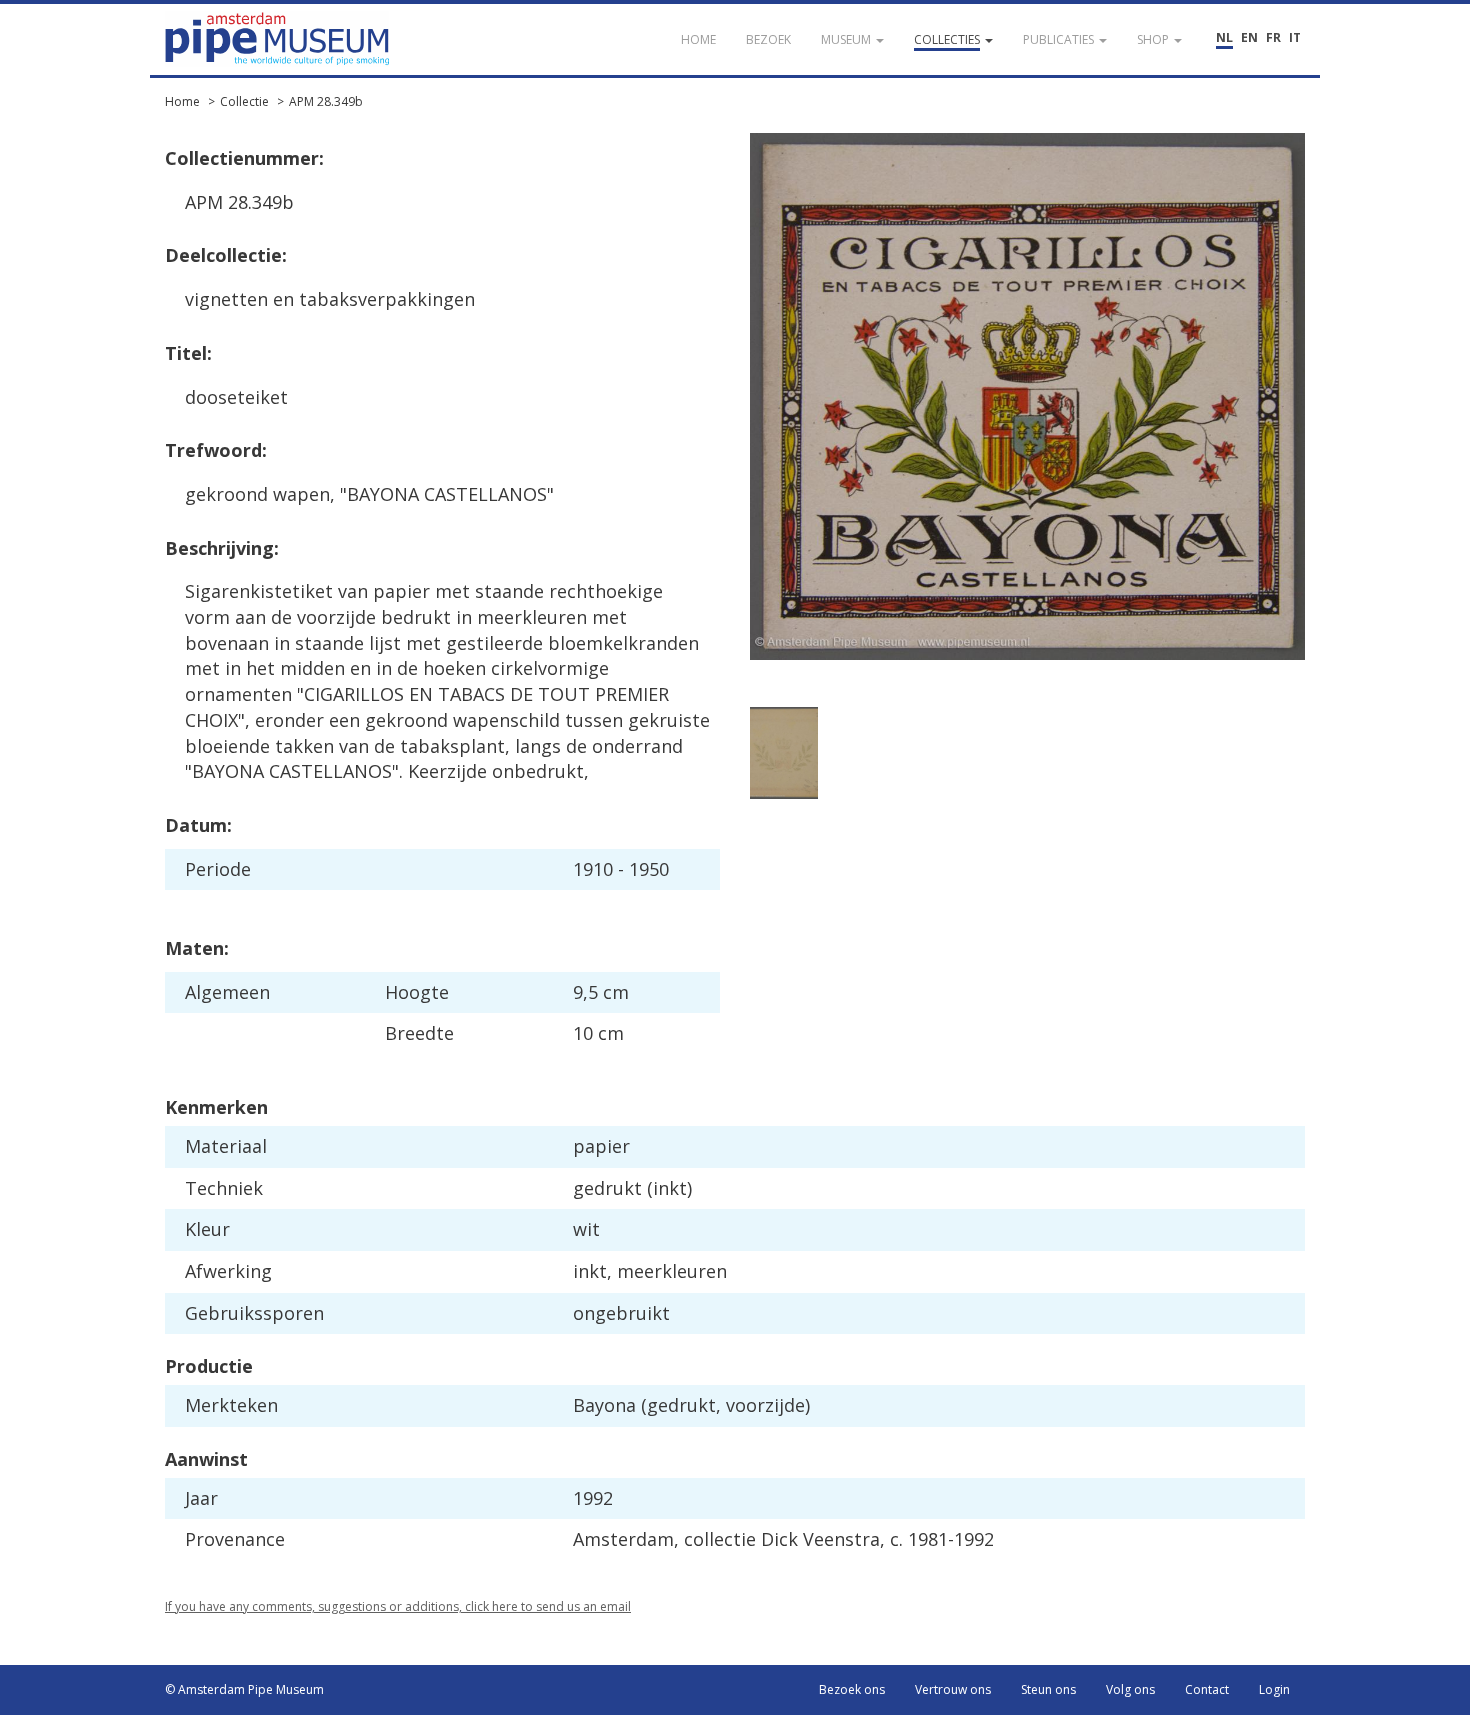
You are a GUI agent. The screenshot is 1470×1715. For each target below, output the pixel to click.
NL (1224, 37)
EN (1249, 37)
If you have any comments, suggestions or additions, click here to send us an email (398, 1606)
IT (1295, 37)
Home (182, 101)
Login (1274, 1689)
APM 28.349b (326, 101)
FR (1273, 37)
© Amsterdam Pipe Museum (244, 1689)
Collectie (244, 101)
